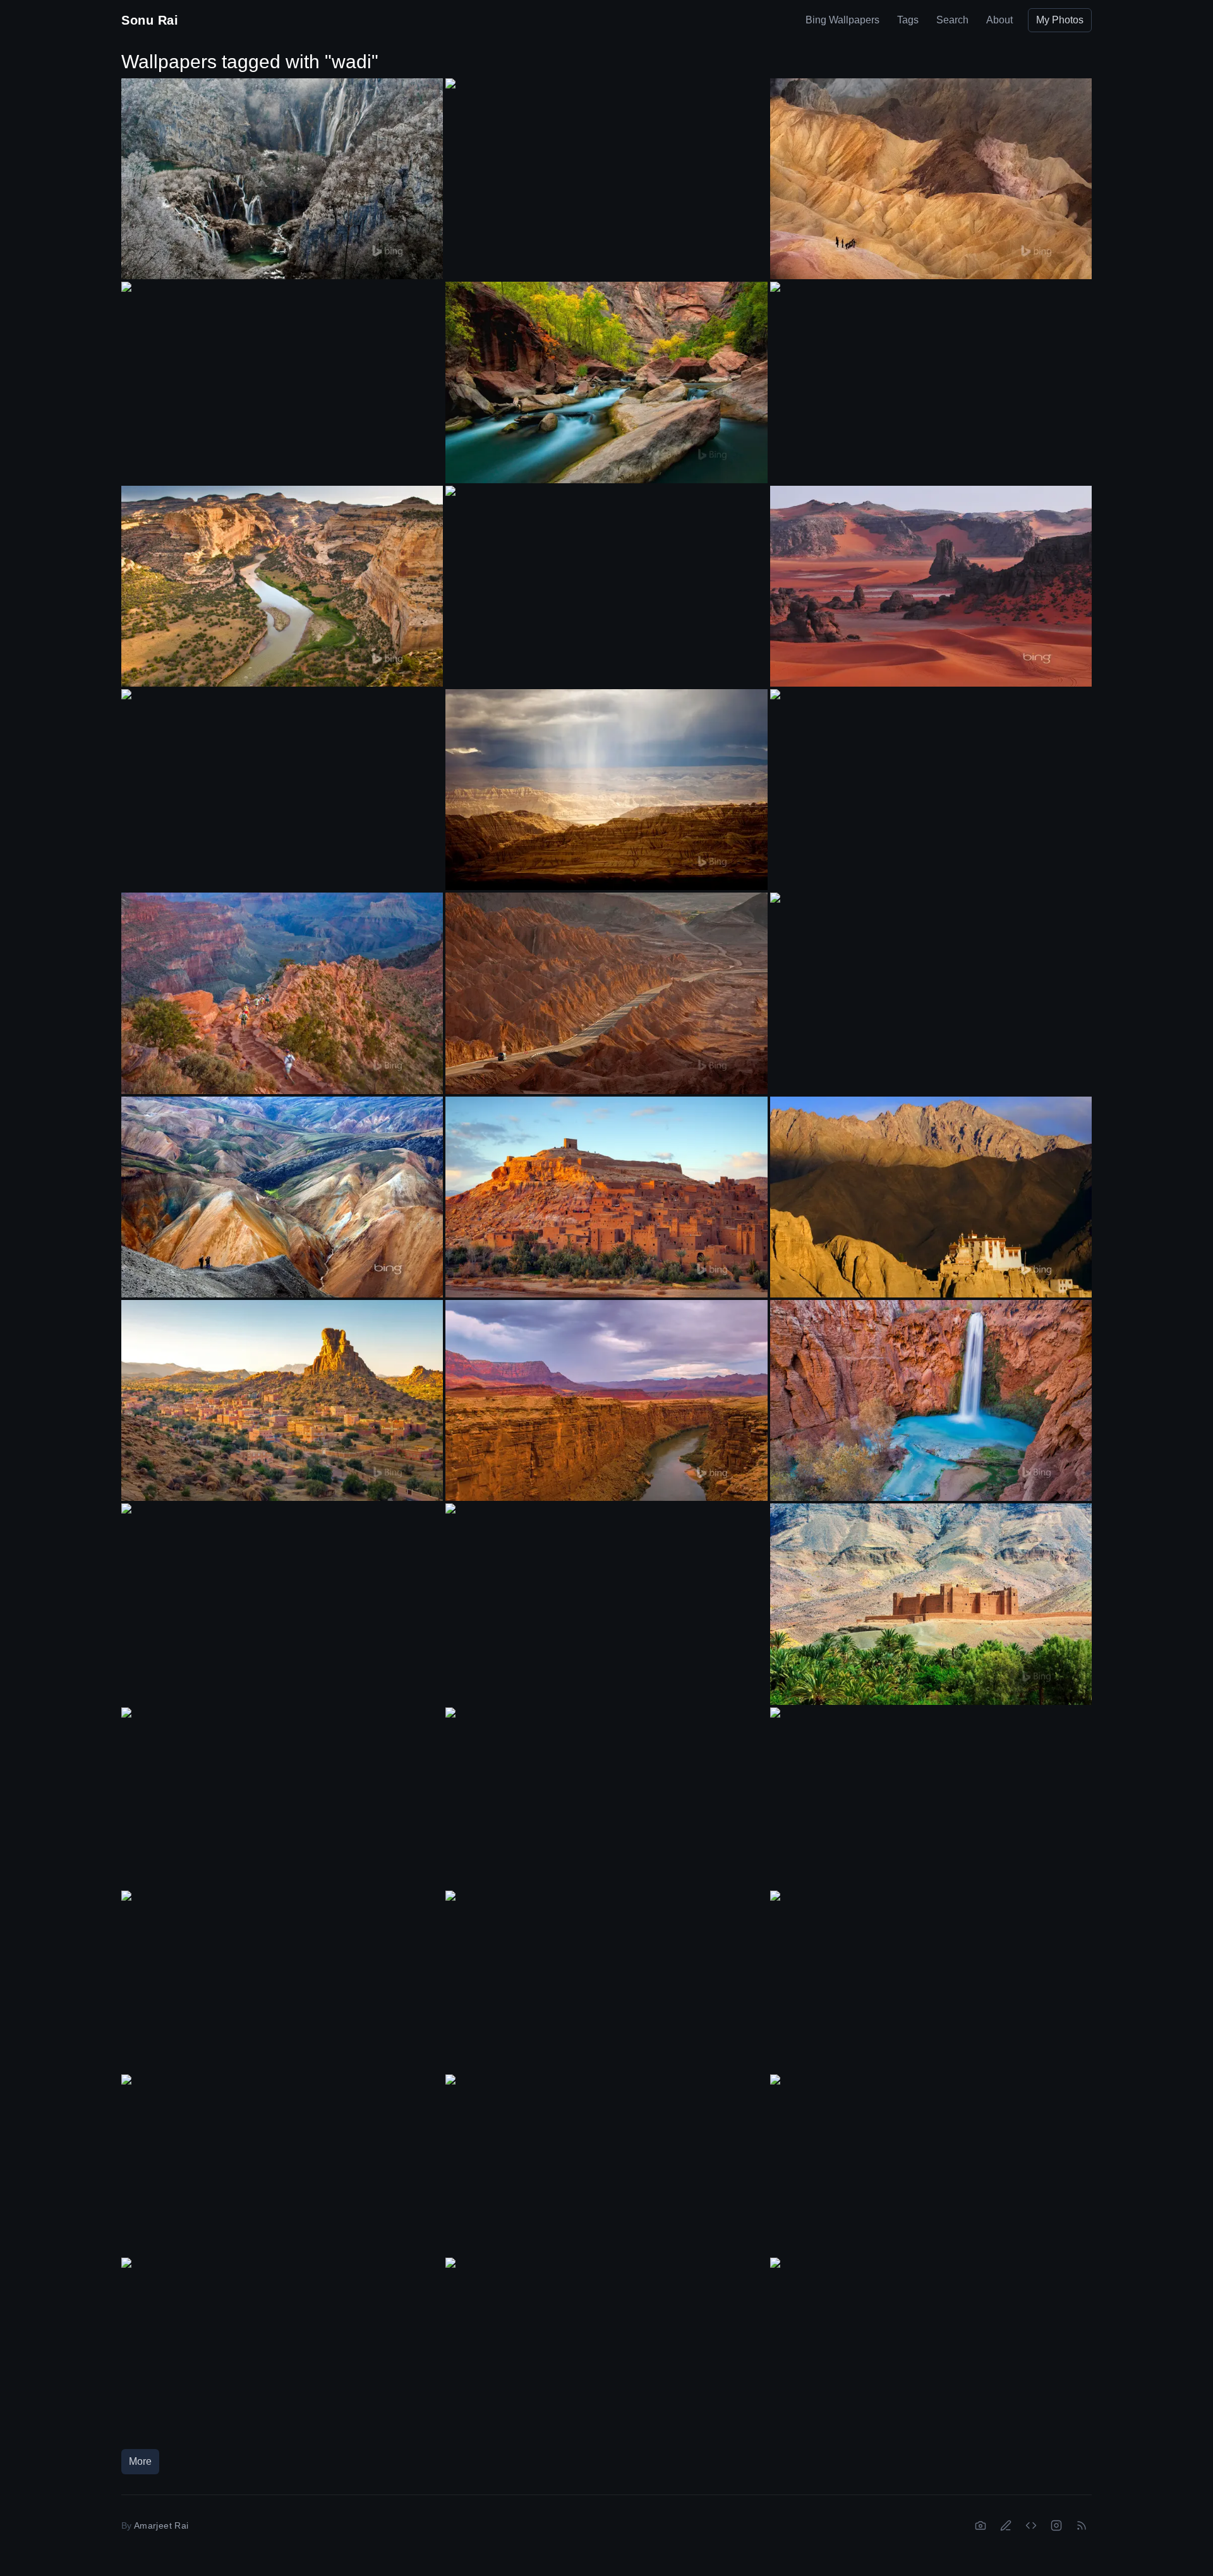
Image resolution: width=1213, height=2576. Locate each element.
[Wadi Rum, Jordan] (282, 1594)
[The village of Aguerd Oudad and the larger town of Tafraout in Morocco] (282, 1400)
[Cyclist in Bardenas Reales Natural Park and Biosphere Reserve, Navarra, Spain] (931, 2348)
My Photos (1060, 20)
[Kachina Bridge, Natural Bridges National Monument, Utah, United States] (931, 1798)
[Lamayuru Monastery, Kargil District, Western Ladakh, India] (931, 1197)
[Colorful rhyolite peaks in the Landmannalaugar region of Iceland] (282, 1197)
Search (952, 20)
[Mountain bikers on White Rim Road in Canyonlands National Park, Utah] (282, 372)
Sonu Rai (150, 20)
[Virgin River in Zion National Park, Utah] (606, 382)
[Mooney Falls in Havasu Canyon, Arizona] (931, 1400)
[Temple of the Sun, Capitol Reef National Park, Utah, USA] (606, 1798)
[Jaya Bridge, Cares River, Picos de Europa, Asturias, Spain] (282, 1981)
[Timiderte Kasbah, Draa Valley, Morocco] (931, 1604)
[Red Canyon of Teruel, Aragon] (282, 1798)
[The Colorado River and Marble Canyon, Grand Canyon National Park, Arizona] (606, 1400)
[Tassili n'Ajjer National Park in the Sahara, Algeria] (931, 586)
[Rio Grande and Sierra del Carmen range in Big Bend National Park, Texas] (931, 983)
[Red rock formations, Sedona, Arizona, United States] (606, 1981)
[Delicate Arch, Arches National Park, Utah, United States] (606, 2348)
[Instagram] (1056, 2525)
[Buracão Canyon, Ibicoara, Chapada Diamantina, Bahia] (282, 2165)
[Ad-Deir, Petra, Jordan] (606, 576)
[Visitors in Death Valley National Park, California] (931, 179)
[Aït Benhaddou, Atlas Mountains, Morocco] (606, 1197)
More (140, 2461)
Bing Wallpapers (842, 20)
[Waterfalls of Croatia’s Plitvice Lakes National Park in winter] (282, 179)
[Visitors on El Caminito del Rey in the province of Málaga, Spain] (606, 169)
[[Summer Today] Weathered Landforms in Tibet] (606, 790)
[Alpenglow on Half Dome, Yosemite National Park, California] (931, 1981)
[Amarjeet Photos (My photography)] (981, 2525)
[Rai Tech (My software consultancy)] (1031, 2525)
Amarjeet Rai (161, 2525)
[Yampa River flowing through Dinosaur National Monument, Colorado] (282, 586)
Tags (908, 20)
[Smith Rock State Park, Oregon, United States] (282, 779)
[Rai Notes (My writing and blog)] (1006, 2525)
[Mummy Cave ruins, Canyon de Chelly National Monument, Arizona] (931, 2165)
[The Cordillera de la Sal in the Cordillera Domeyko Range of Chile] (606, 993)
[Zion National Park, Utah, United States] (931, 780)
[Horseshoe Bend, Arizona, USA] (282, 2348)
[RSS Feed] (1082, 2525)
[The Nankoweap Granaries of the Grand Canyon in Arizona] (931, 372)
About (999, 20)
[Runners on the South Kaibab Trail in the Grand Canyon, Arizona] (282, 993)
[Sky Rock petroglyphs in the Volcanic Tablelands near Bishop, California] (606, 1594)
